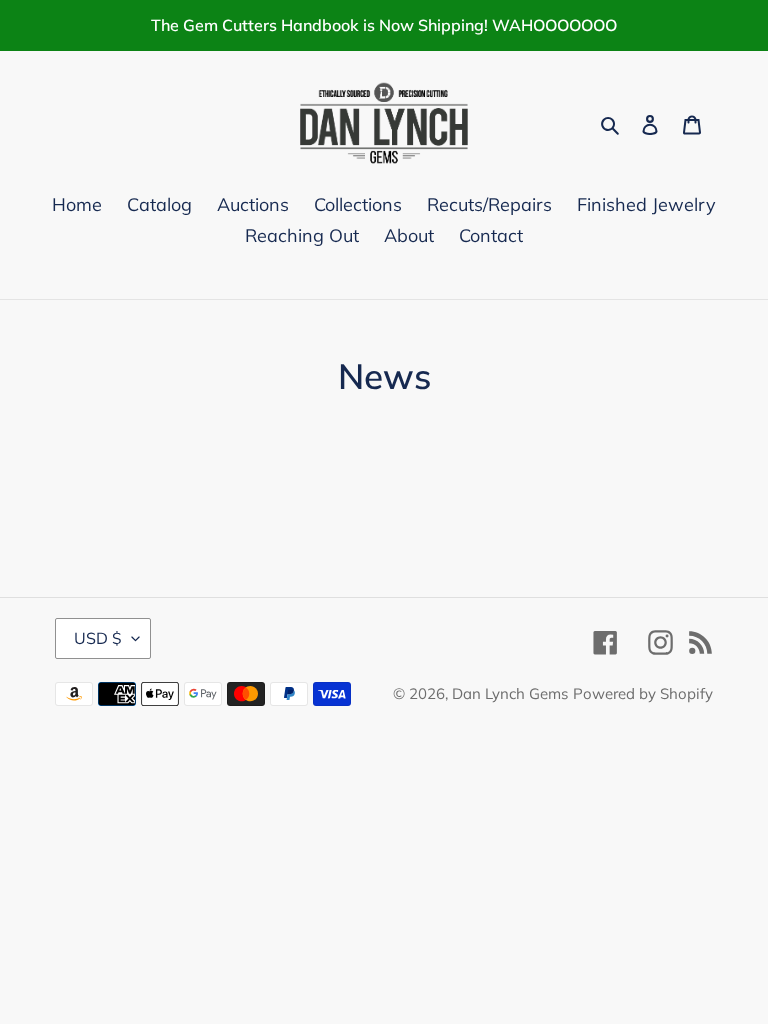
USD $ (98, 638)
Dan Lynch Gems (510, 693)
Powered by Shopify (643, 693)
